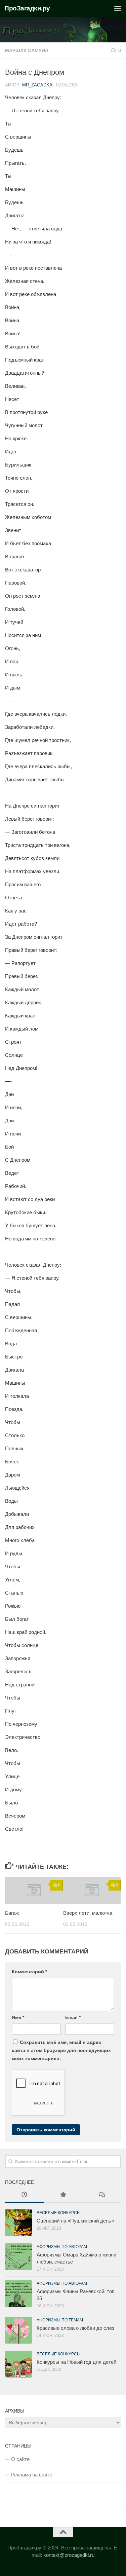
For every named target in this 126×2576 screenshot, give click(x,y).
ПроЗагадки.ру (27, 8)
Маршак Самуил (27, 50)
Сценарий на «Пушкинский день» (75, 2221)
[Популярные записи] (63, 2195)
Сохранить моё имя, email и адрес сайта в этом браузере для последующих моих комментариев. (61, 2050)
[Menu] (118, 8)
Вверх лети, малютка (88, 1913)
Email (73, 2017)
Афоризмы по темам (60, 2320)
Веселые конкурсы (59, 2213)
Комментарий (29, 1972)
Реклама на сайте (32, 2475)
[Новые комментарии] (102, 2195)
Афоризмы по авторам (62, 2247)
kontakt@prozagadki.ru (69, 2555)
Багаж (12, 1913)
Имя (18, 2017)
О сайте (20, 2459)
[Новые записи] (24, 2195)
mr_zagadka (37, 85)
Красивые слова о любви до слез (75, 2328)
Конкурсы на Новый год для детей (76, 2362)
